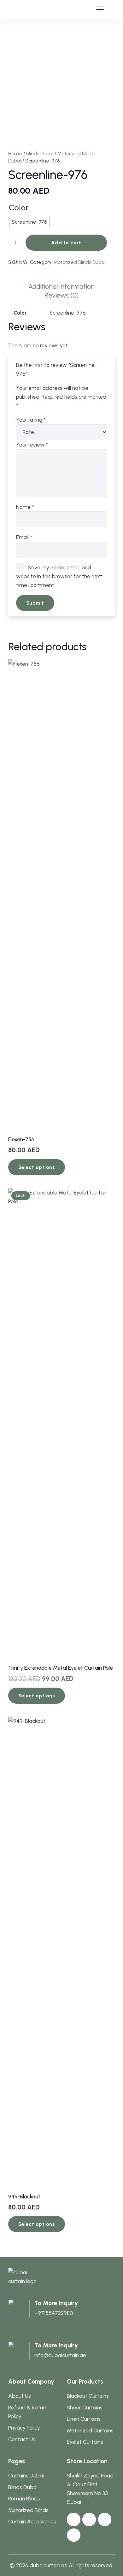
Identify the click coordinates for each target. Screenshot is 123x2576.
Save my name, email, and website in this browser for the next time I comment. (59, 576)
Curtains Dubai (26, 2476)
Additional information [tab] (61, 286)
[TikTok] (74, 2535)
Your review (32, 445)
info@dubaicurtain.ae (60, 2355)
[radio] (29, 222)
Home (15, 154)
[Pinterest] (89, 2519)
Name (25, 507)
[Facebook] (74, 2519)
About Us (20, 2396)
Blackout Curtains (88, 2396)
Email (24, 537)
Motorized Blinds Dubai (79, 262)
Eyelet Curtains (85, 2442)
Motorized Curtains (90, 2431)
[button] (100, 9)
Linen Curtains (84, 2419)
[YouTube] (105, 2519)
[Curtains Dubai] (19, 10)
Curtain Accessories (32, 2522)
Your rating (31, 420)
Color (19, 207)
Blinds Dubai (40, 154)
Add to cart (66, 243)
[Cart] (115, 9)
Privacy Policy (24, 2428)
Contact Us (22, 2439)
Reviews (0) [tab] (61, 295)
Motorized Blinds (28, 2510)
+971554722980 (54, 2313)
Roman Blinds (24, 2499)
